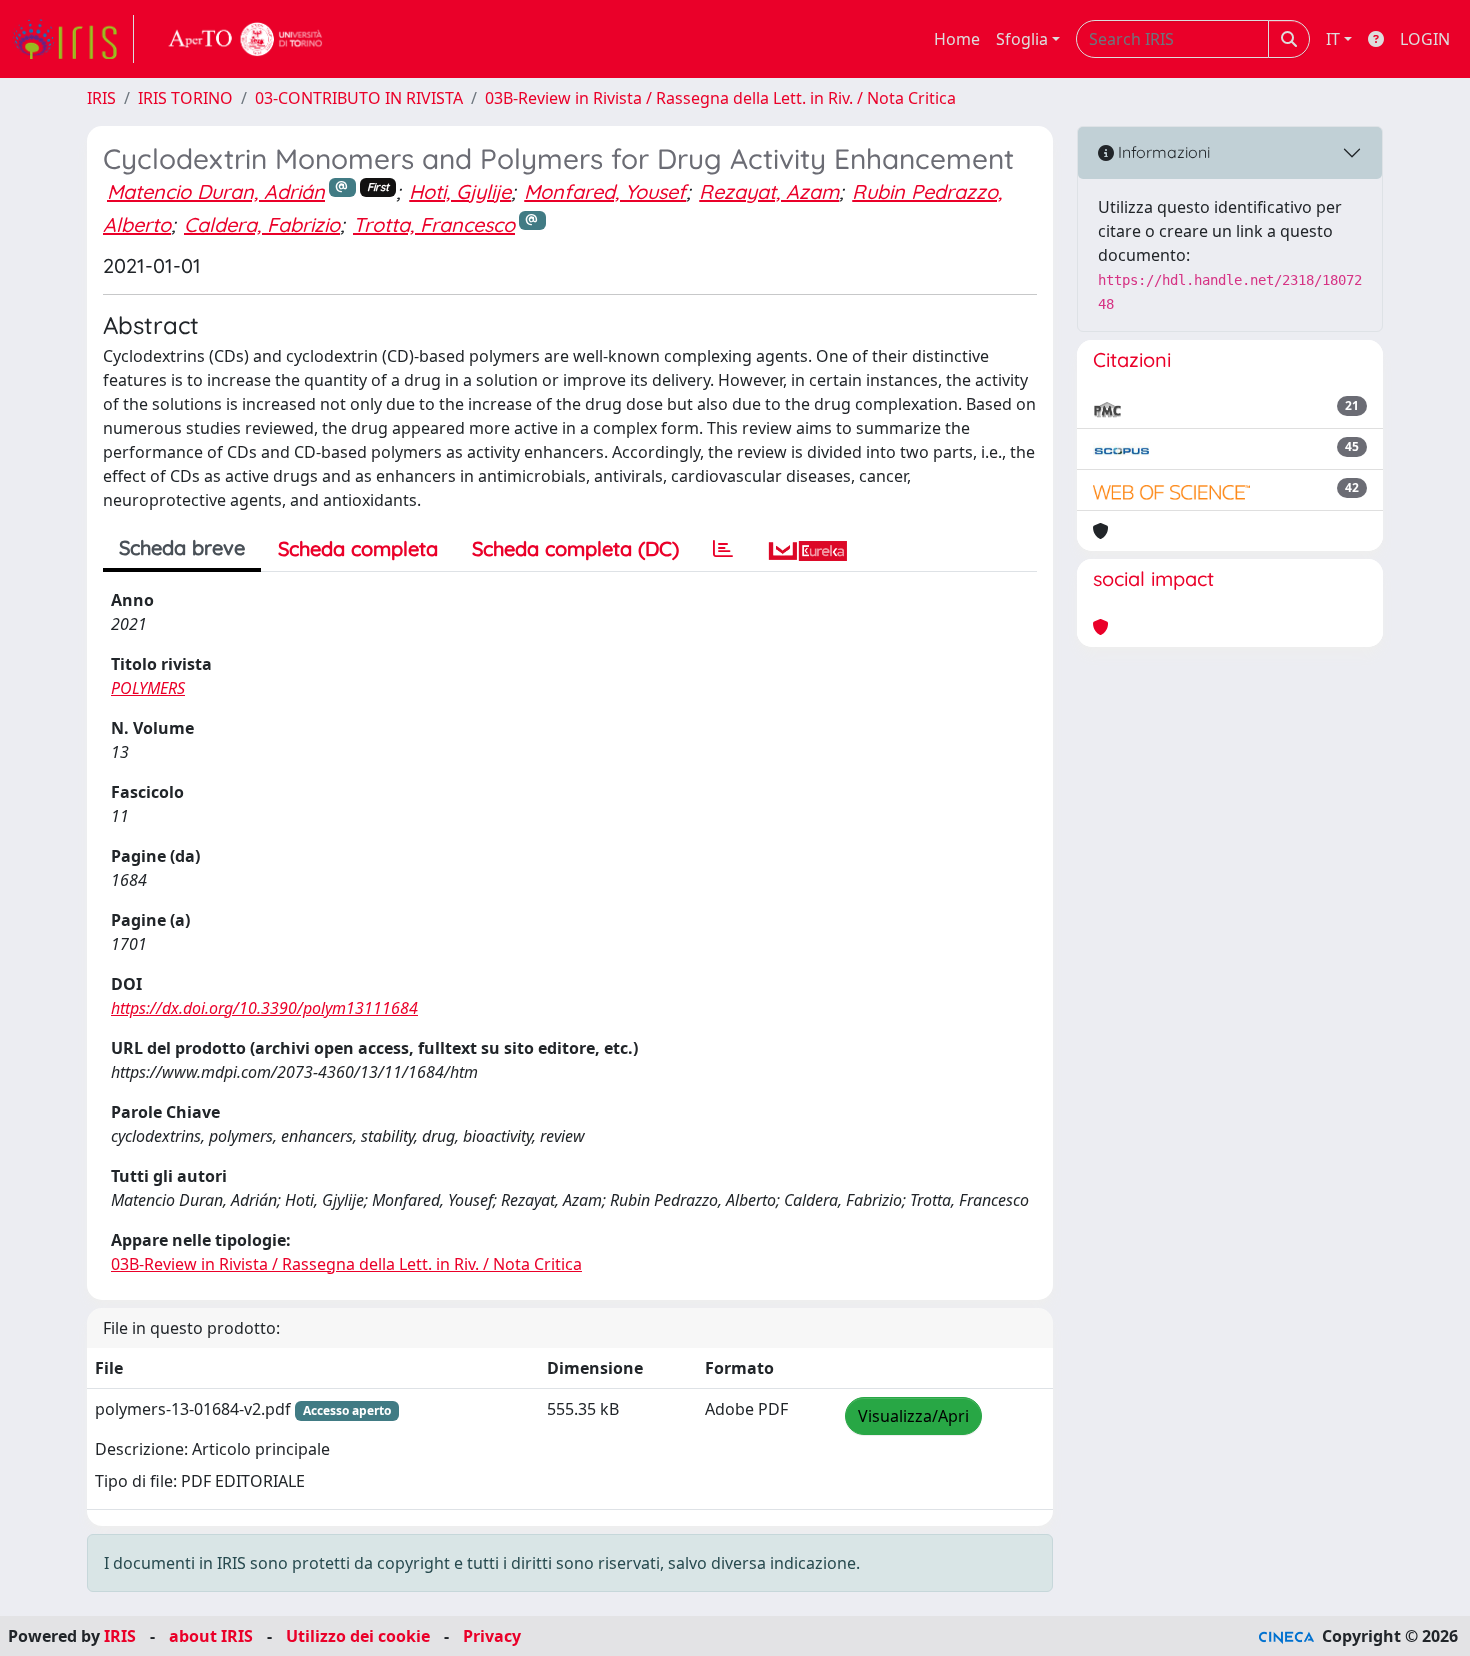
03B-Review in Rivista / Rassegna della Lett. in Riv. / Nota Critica (720, 98)
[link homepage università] (246, 39)
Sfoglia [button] (1022, 39)
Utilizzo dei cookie (358, 1636)
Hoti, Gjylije (460, 191)
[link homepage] (73, 39)
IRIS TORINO (185, 98)
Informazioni (1162, 152)
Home (957, 39)
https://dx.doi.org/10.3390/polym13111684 (264, 1008)
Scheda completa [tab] (358, 548)
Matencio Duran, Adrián (216, 191)
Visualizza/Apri (913, 1416)
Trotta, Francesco (434, 224)
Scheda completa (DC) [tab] (575, 548)
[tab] (723, 549)
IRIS (101, 98)
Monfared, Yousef (605, 191)
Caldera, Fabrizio (262, 224)
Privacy (492, 1636)
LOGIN (1425, 39)
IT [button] (1333, 39)
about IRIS (211, 1636)
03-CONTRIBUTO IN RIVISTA (359, 98)
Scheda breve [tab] (182, 547)
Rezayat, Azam (769, 191)
